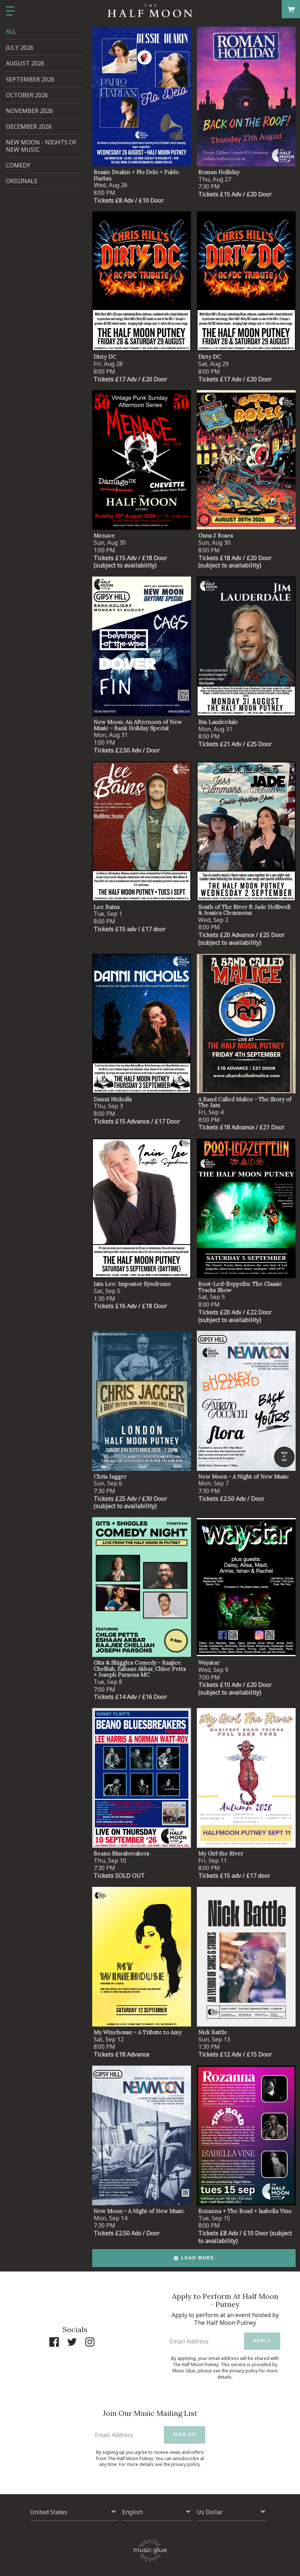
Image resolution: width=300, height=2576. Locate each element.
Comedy (18, 165)
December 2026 (29, 126)
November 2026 (29, 111)
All (11, 31)
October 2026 (27, 95)
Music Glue (184, 2371)
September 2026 (30, 79)
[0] (291, 9)
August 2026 (25, 63)
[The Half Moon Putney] (150, 11)
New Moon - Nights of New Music (41, 146)
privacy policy (244, 2371)
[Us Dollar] (232, 2512)
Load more (198, 2258)
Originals (22, 181)
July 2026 (20, 48)
